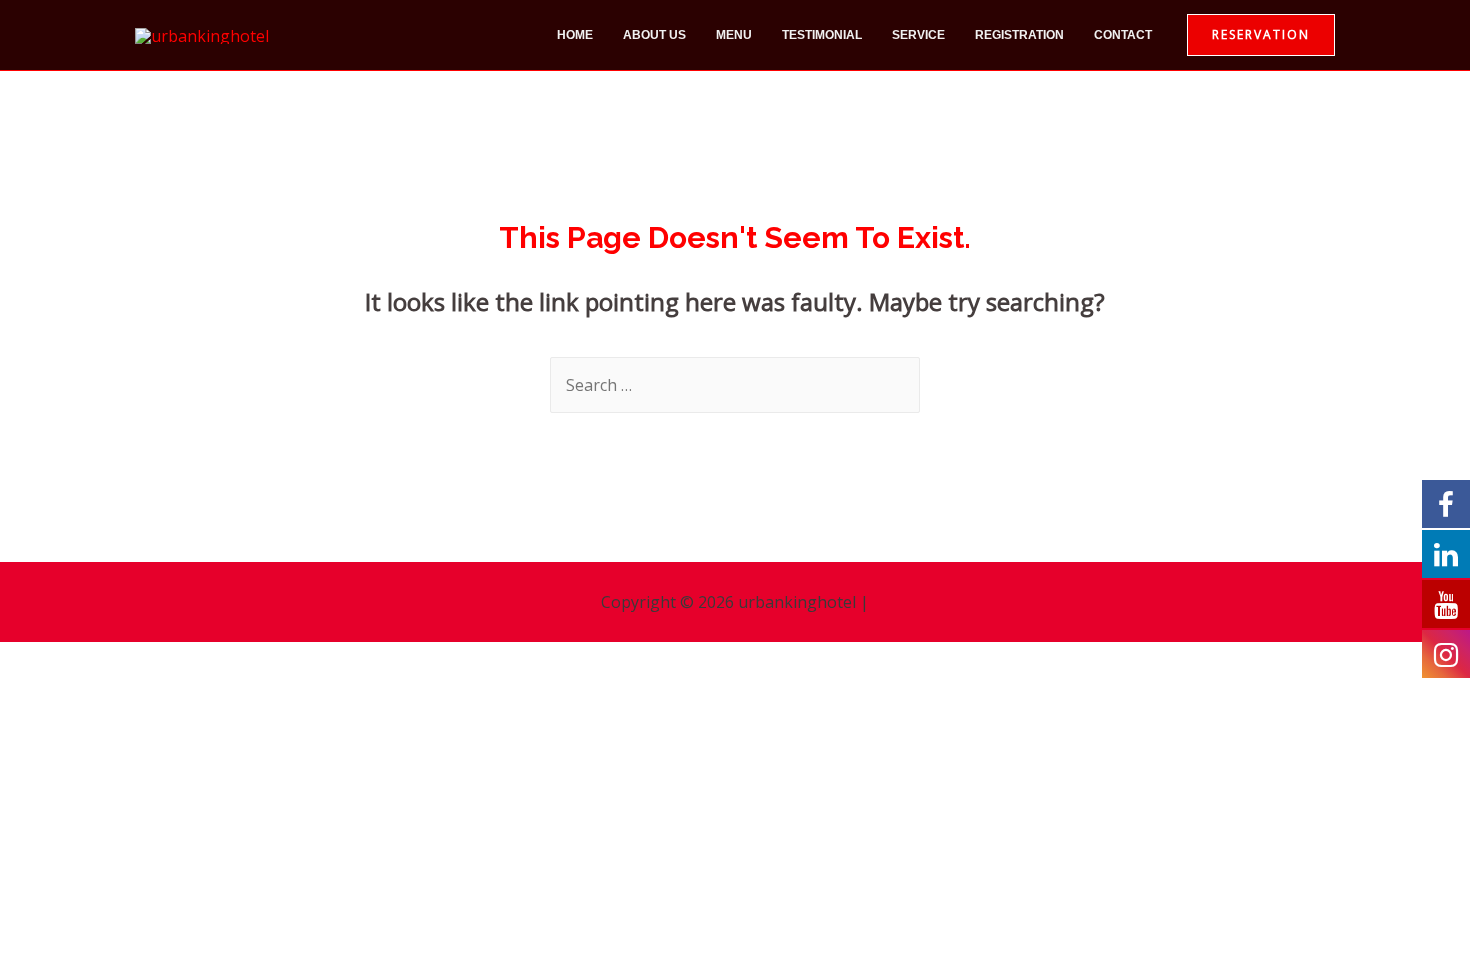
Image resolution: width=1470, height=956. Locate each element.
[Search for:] (735, 385)
